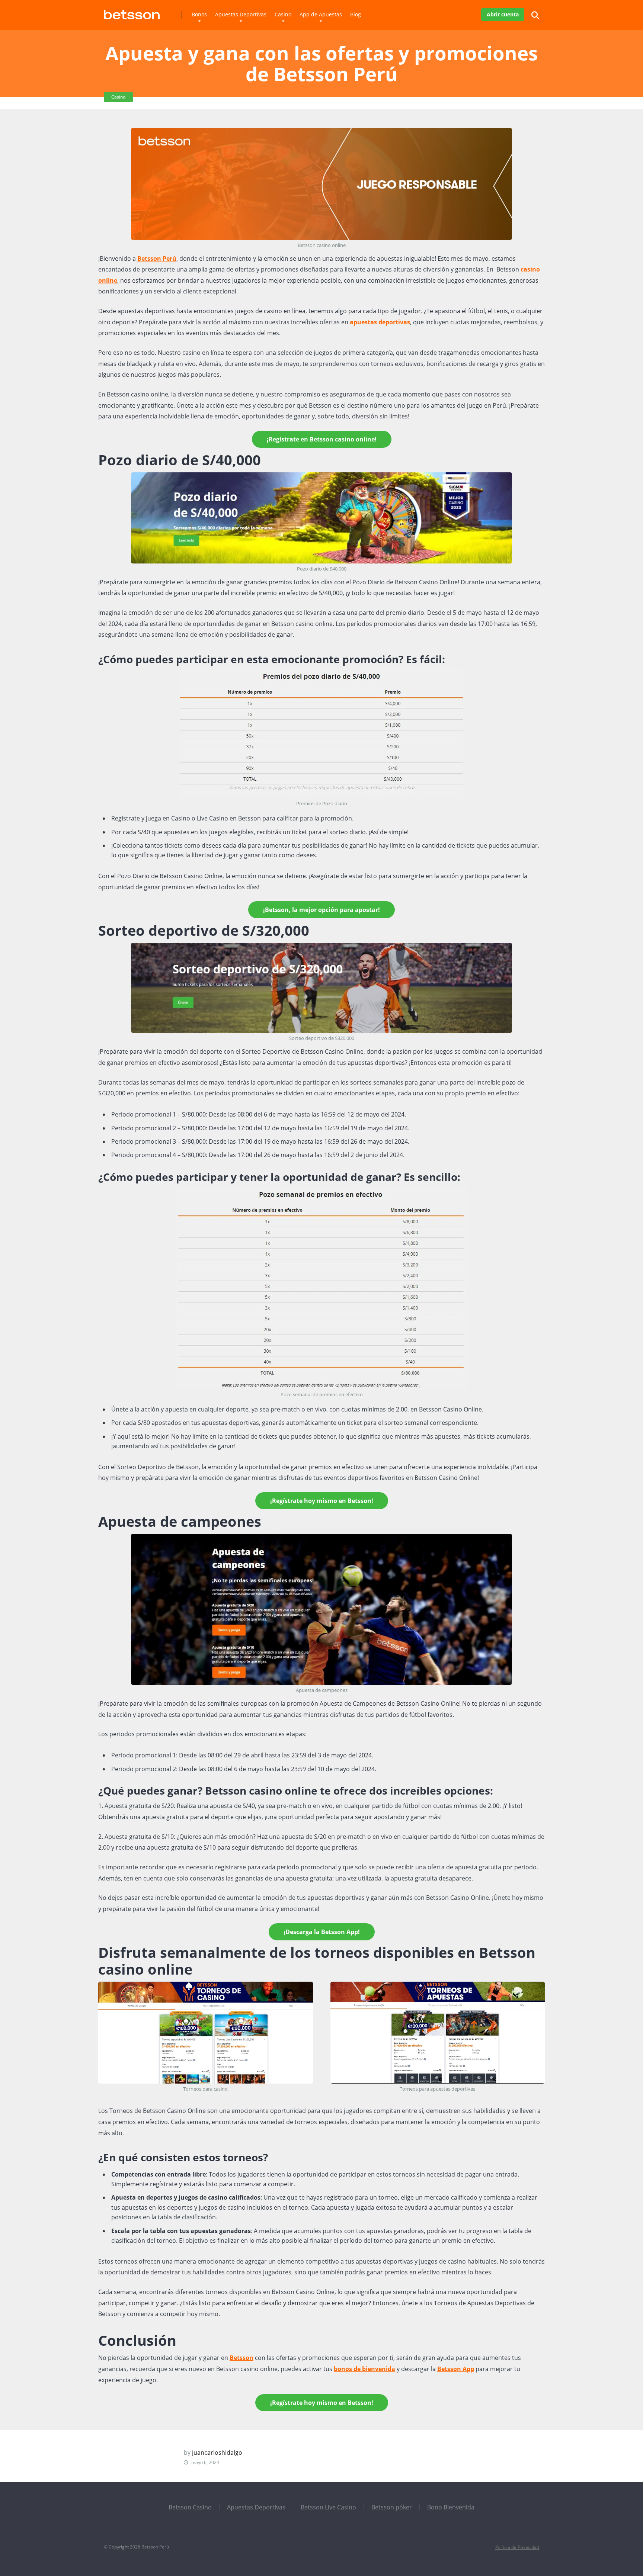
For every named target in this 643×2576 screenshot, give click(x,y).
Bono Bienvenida (451, 2507)
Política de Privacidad (517, 2547)
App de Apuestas (321, 14)
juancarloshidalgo (217, 2453)
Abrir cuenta (503, 14)
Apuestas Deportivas (241, 14)
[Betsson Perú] (132, 12)
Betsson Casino (190, 2507)
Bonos (199, 14)
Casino (283, 14)
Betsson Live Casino (328, 2507)
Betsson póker (392, 2507)
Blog (356, 14)
